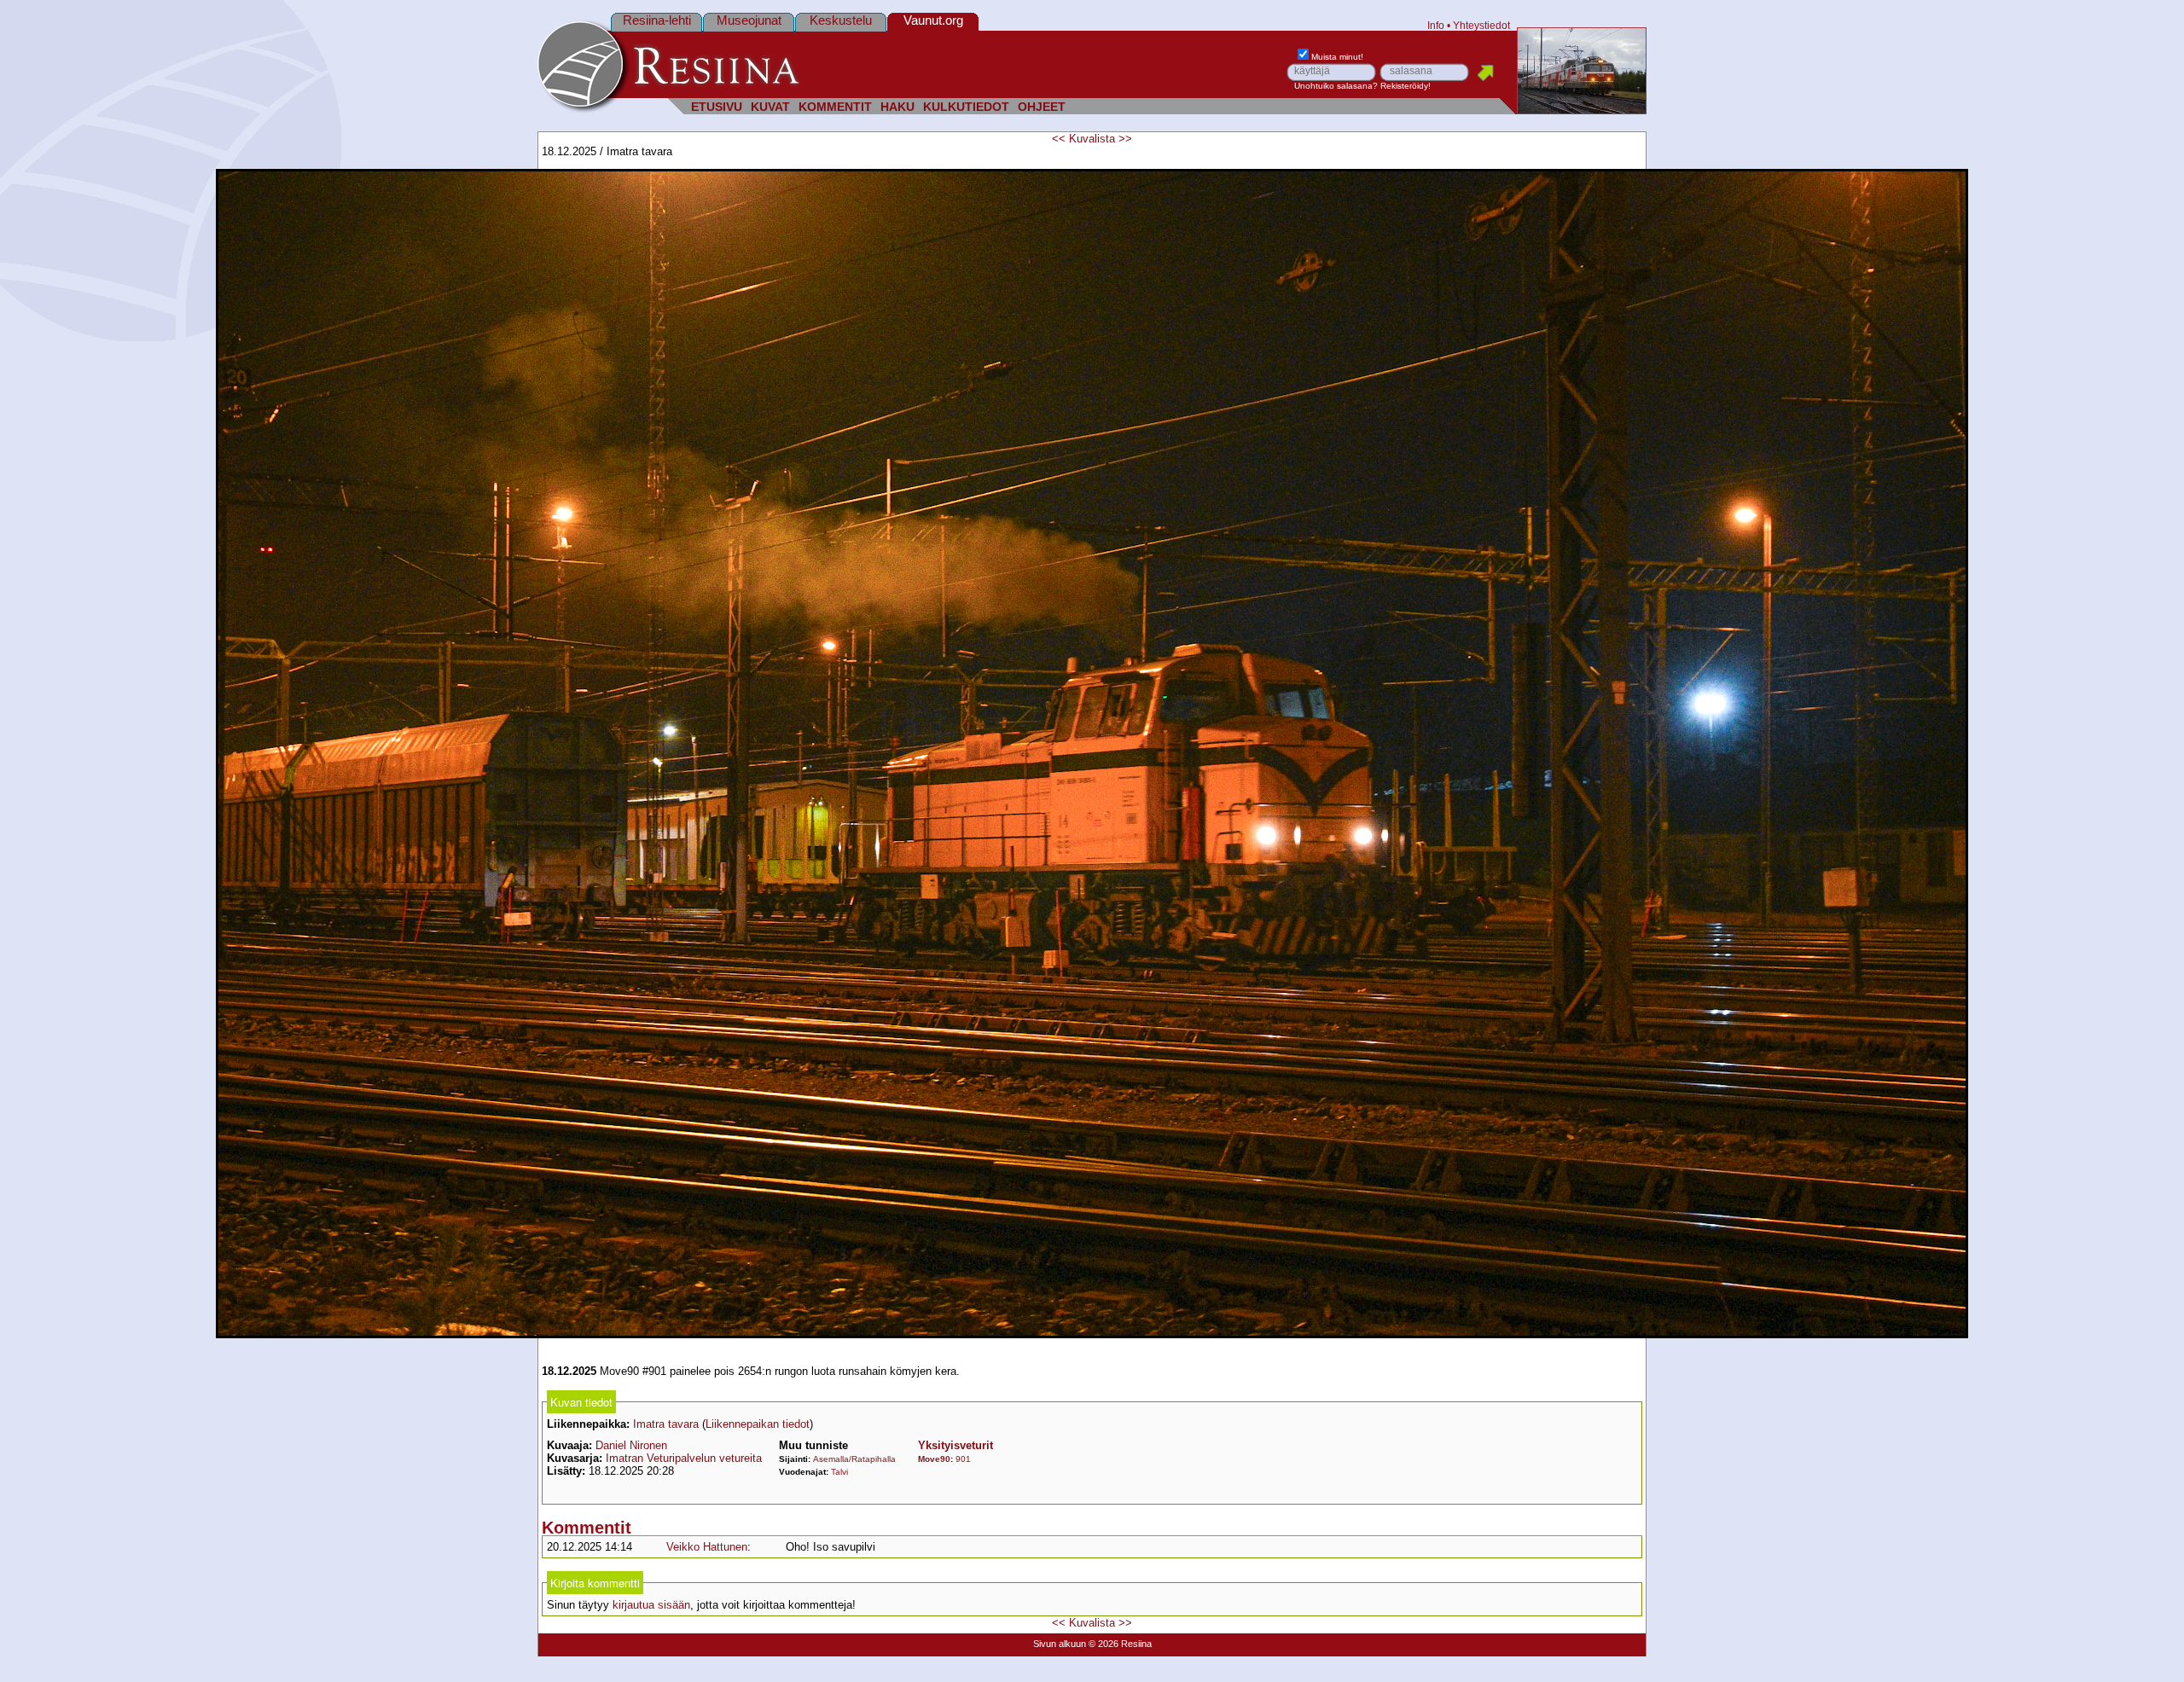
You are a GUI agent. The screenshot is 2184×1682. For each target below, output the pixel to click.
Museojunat (749, 20)
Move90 (934, 1459)
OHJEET (1042, 107)
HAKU (897, 107)
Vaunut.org (933, 20)
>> (1125, 139)
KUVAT (770, 107)
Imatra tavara (666, 1424)
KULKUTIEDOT (966, 107)
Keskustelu (841, 20)
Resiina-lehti (657, 20)
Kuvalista (1092, 139)
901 (963, 1459)
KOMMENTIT (835, 107)
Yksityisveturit (955, 1445)
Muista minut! (1337, 57)
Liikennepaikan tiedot (758, 1424)
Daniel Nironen (631, 1445)
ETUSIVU (717, 107)
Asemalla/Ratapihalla (854, 1459)
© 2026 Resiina (1120, 1644)
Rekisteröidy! (1406, 86)
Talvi (839, 1472)
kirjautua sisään (651, 1605)
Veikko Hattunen (707, 1547)
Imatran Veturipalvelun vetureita (684, 1458)
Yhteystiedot (1481, 25)
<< (1059, 139)
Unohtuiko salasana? (1336, 86)
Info (1436, 25)
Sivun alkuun (1060, 1644)
